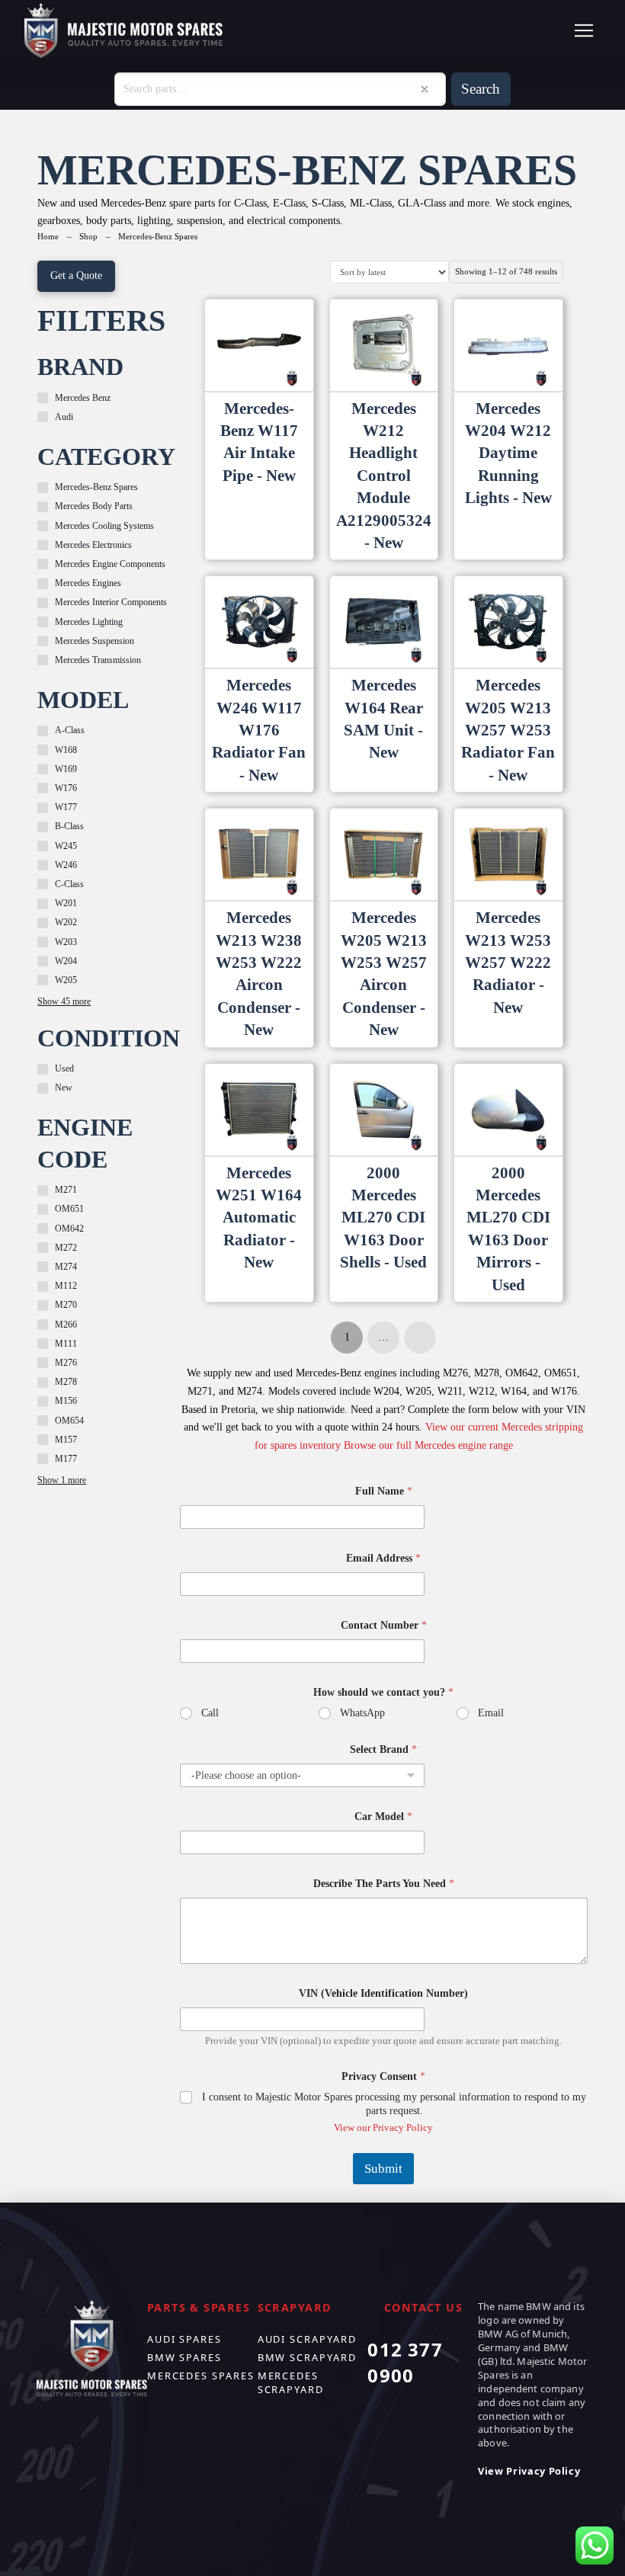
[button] (584, 30)
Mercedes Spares (201, 2376)
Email (491, 1713)
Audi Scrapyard (307, 2339)
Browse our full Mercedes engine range (428, 1445)
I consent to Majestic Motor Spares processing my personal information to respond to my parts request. (394, 2104)
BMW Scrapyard (307, 2357)
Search (481, 89)
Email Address (383, 1558)
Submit (383, 2169)
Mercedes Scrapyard (291, 2382)
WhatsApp (362, 1713)
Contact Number (384, 1625)
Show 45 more (64, 1001)
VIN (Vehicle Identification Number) (383, 1993)
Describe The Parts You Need (384, 1884)
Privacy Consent (383, 2076)
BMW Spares (184, 2357)
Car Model (383, 1817)
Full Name (384, 1491)
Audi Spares (184, 2339)
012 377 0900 (405, 2362)
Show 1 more (62, 1480)
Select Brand (383, 1749)
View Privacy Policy (529, 2471)
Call (210, 1713)
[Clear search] (425, 89)
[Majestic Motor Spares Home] (123, 31)
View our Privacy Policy (383, 2127)
